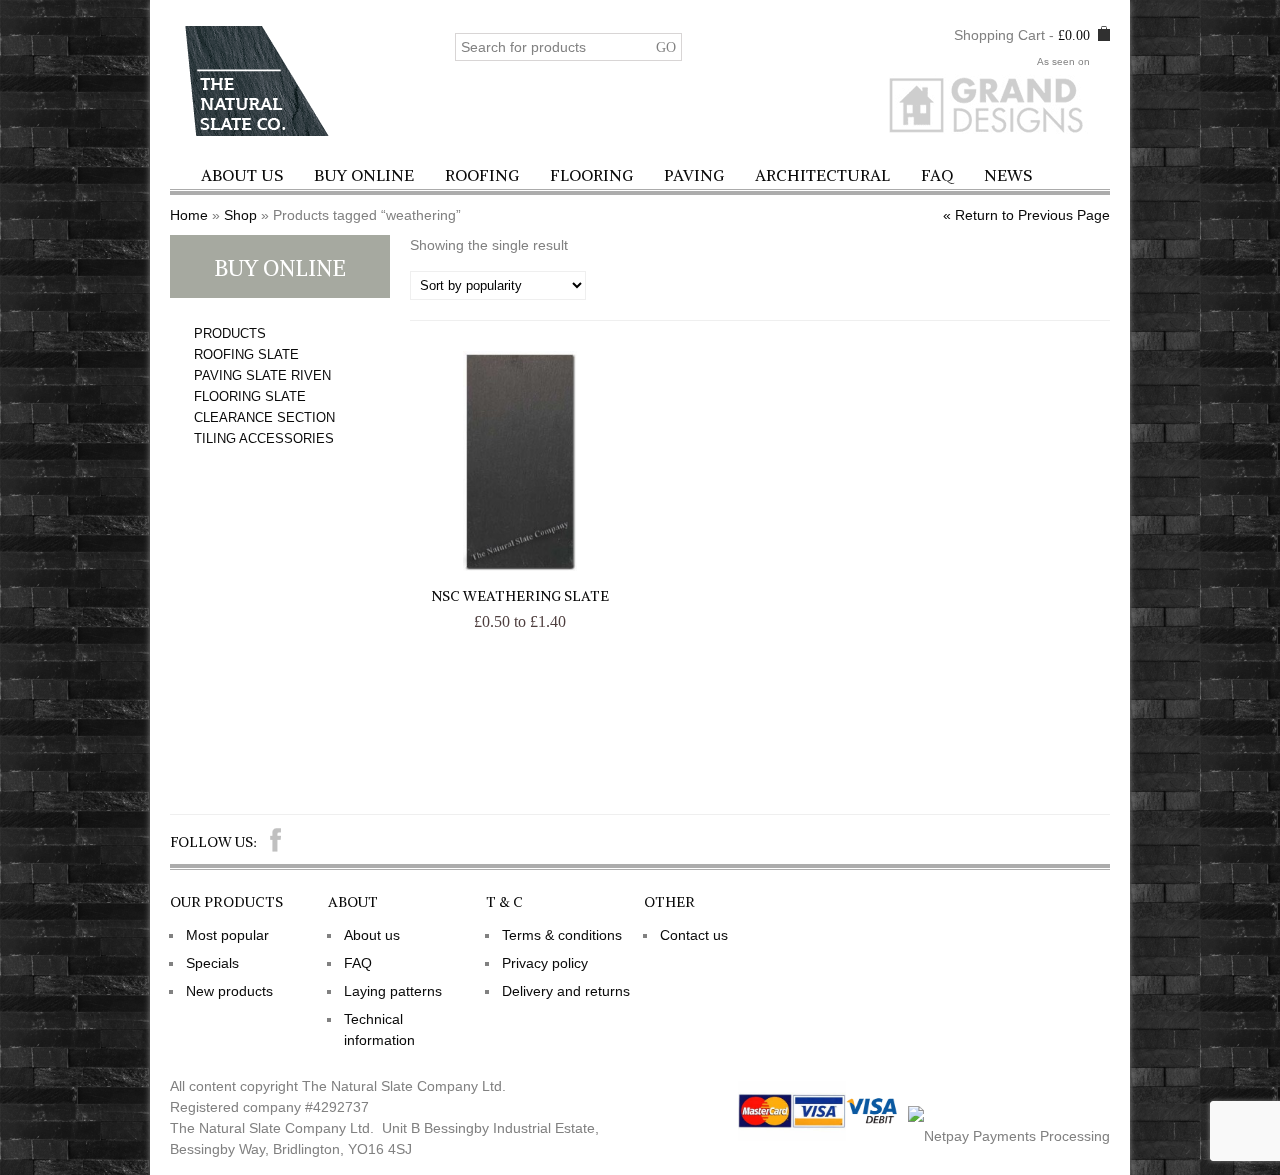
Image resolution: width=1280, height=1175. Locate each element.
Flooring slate (250, 396)
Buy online (364, 175)
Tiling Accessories (264, 438)
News (1008, 175)
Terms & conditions (562, 935)
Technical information (379, 1029)
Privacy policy (545, 963)
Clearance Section (264, 417)
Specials (212, 963)
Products (230, 333)
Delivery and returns (566, 991)
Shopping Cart (999, 35)
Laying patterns (393, 991)
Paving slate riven (262, 375)
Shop (240, 215)
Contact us (694, 935)
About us (242, 175)
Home (189, 215)
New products (229, 991)
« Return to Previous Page (1026, 215)
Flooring (591, 175)
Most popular (227, 935)
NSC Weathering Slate (520, 596)
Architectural (822, 175)
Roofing (482, 175)
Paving (694, 175)
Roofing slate (246, 354)
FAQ (937, 175)
